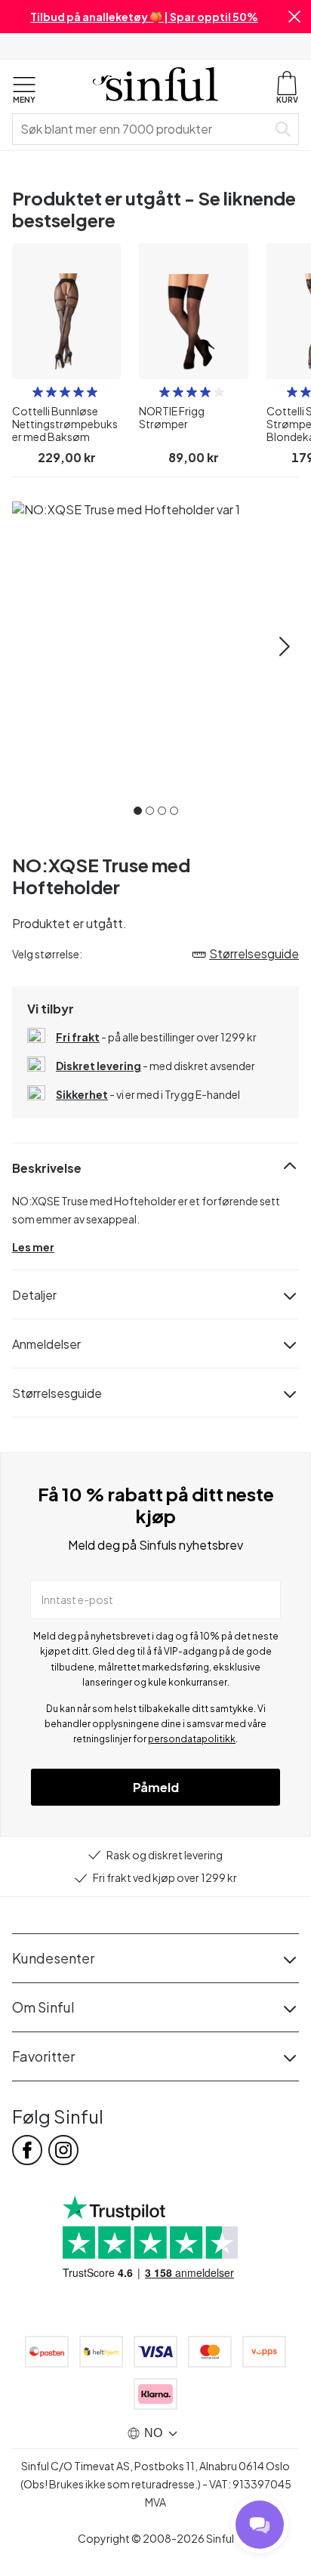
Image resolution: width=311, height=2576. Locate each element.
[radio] (38, 392)
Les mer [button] (33, 1247)
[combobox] (143, 129)
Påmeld (156, 1787)
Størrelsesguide (57, 1393)
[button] (294, 17)
